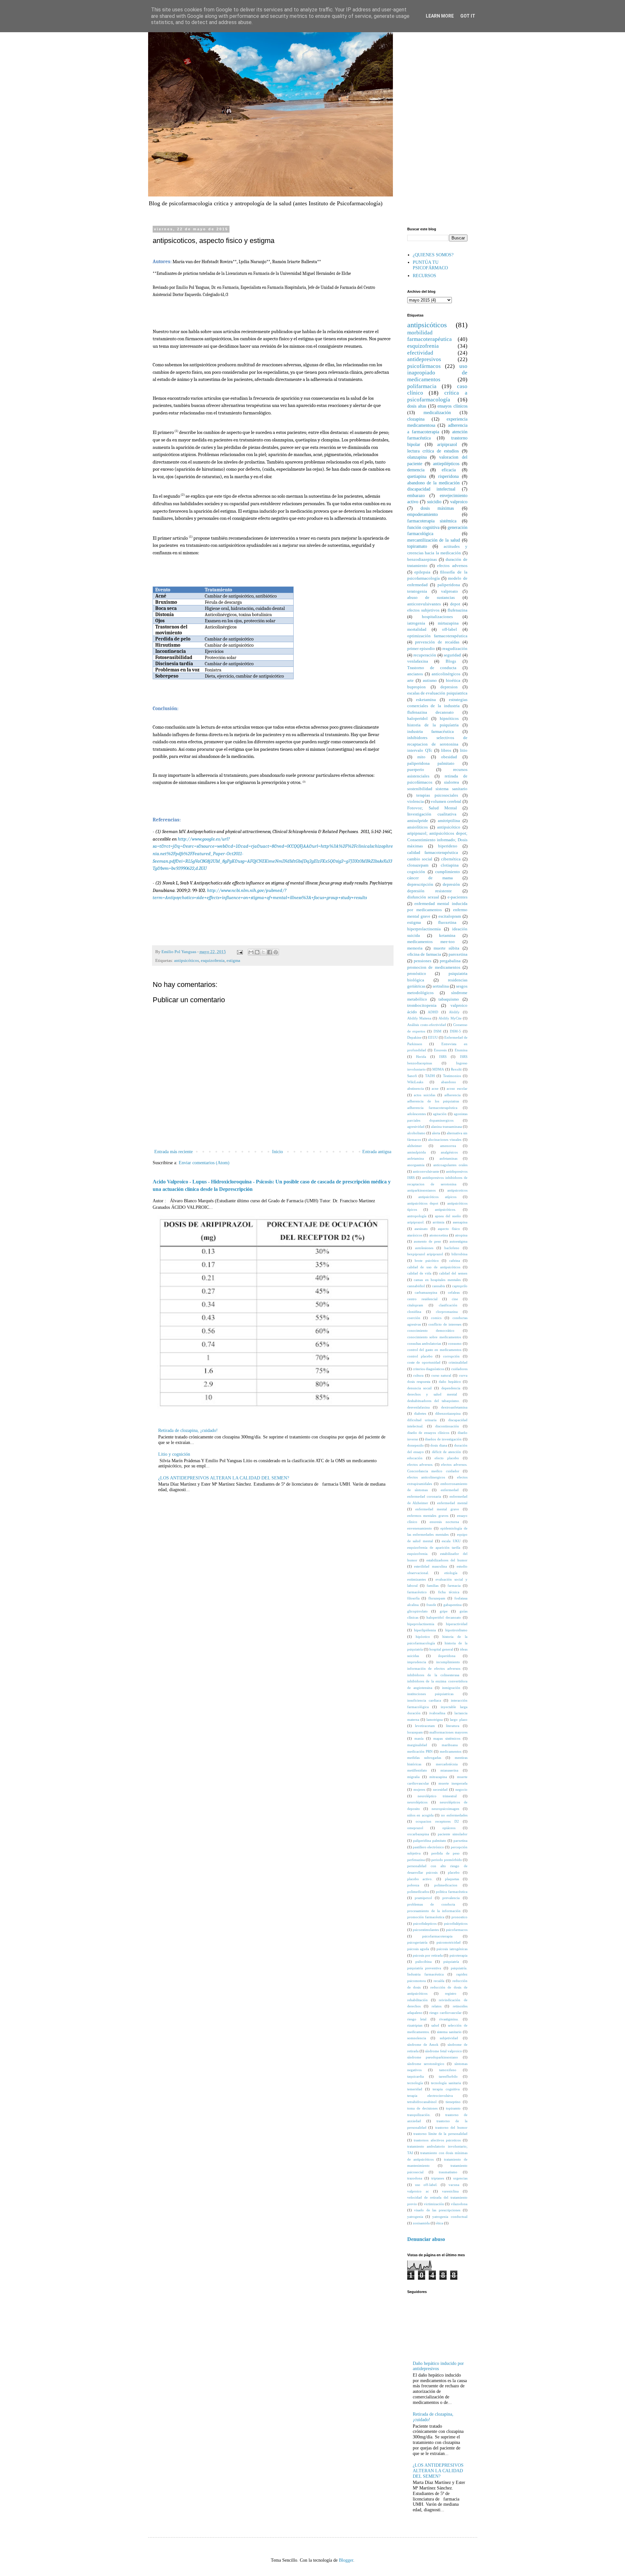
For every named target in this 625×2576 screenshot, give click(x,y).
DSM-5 (455, 1031)
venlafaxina (418, 661)
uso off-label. (426, 2185)
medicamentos (451, 1751)
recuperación (425, 655)
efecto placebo (447, 1458)
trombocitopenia (422, 1005)
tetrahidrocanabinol (422, 2102)
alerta (436, 1133)
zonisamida (421, 2223)
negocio (461, 1789)
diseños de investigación (443, 1439)
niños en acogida (420, 1815)
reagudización (455, 649)
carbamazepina (426, 1292)
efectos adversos (452, 566)
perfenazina (416, 1860)
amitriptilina (449, 821)
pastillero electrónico (428, 1847)
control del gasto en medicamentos (434, 1350)
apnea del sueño (448, 1216)
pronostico (459, 1917)
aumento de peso (427, 1241)
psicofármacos (424, 366)
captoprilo (460, 1286)
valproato (450, 591)
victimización (434, 2204)
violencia (416, 802)
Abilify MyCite (450, 1018)
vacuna (454, 2185)
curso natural (441, 1375)
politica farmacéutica (452, 1892)
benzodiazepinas (422, 560)
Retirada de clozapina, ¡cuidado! (188, 1430)
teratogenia (417, 591)
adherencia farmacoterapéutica (432, 1108)
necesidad (440, 1789)
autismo (430, 681)
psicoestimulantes (426, 1930)
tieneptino (453, 2102)
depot (455, 604)
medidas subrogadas (424, 1758)
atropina (461, 1235)
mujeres (419, 1789)
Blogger (346, 2560)
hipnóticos (449, 719)
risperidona (448, 476)
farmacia (454, 1585)
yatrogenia (415, 2217)
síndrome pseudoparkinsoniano (433, 2057)
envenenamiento (420, 1528)
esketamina (426, 700)
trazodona (415, 2178)
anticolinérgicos (446, 674)
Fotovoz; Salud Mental (432, 808)
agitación (440, 1114)
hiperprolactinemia (424, 929)
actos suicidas (424, 1095)
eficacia (449, 470)
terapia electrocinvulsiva (430, 2096)
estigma (233, 961)
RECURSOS (424, 276)
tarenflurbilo (448, 2076)
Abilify (454, 1012)
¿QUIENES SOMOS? (433, 255)
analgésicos (449, 1152)
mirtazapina (448, 623)
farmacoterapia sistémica (432, 521)
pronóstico (417, 974)
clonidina (414, 1312)
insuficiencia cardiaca (424, 1700)
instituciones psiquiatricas (431, 1694)
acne (435, 1088)
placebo (454, 1872)
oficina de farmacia (424, 954)
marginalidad (417, 1745)
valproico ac (418, 2191)
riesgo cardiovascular (445, 2013)
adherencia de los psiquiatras (433, 1101)
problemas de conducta (431, 1904)
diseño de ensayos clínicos (428, 1433)
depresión (451, 884)
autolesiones (424, 1248)
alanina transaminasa (446, 1126)
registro (451, 1993)
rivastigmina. (449, 2019)
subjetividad (449, 2038)
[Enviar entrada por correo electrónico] (239, 952)
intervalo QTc (420, 750)
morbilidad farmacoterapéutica (430, 336)
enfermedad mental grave (437, 1509)
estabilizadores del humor (447, 1560)
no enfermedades (454, 1815)
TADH (430, 1076)
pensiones (423, 961)
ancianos (415, 674)
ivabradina (437, 1713)
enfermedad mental (452, 1503)
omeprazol (415, 1828)
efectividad (420, 353)
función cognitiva (423, 527)
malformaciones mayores (448, 1732)
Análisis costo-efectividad (427, 1025)
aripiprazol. (416, 1222)
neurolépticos (417, 1802)
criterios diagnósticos (429, 1369)
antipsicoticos (457, 1190)
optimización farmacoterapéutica (437, 636)
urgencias (460, 2178)
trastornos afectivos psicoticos (437, 2140)
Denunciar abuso (426, 2239)
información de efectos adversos (434, 1668)
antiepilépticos (446, 464)
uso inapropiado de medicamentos (437, 373)
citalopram (415, 1305)
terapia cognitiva (446, 2089)
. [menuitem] (175, 890)
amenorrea (448, 1146)
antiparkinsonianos (421, 1190)
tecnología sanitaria (446, 2083)
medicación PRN (420, 1751)
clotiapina (450, 865)
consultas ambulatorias (424, 1343)
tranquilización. (419, 2115)
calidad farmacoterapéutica (433, 853)
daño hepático (450, 1382)
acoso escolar (457, 1088)
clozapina (416, 419)
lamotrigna (435, 1720)
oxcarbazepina (418, 1834)
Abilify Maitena (419, 1018)
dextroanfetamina (454, 1407)
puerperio (416, 770)
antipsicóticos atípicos (437, 1197)
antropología (417, 1216)
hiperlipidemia (425, 1630)
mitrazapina (438, 1777)
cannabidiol (416, 1286)
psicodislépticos (456, 1923)
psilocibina (424, 1962)
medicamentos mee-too (431, 942)
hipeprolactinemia (421, 1624)
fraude (431, 1605)
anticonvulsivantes (424, 604)
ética (440, 2223)
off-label (450, 629)
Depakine (414, 1037)
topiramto (453, 2108)
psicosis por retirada (428, 1955)
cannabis (438, 1286)
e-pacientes (458, 897)
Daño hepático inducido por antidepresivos (438, 2366)
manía (419, 1738)
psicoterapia (458, 1955)
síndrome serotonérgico (426, 2064)
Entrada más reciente (174, 1152)
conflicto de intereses (445, 1324)
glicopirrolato (417, 1611)
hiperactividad (457, 1624)
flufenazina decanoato (431, 712)
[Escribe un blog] (257, 952)
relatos (437, 2006)
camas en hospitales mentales (437, 1280)
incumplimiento (448, 1662)
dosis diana (439, 1445)
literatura (453, 1726)
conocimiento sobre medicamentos (434, 1337)
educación (415, 1458)
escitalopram (450, 916)
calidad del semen (453, 1273)
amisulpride (418, 821)
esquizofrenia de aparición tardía (434, 1547)
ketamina (447, 936)
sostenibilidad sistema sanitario (437, 789)
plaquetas (452, 1879)
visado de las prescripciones (437, 2210)
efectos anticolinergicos (426, 1477)
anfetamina (416, 1158)
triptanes (438, 2178)
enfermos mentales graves (428, 1516)
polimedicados (418, 1892)
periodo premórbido (447, 1860)
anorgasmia (416, 1165)
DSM (437, 1031)
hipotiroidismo (456, 1630)
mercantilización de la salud (434, 540)
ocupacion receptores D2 (437, 1821)
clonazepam (418, 865)
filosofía (413, 1598)
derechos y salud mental (432, 1394)
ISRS (443, 1057)
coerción (414, 1318)
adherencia (452, 1095)
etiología (451, 1573)
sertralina (441, 986)
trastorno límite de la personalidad (440, 2134)
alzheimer (415, 1146)
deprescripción (420, 884)
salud (435, 2025)
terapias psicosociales (437, 795)
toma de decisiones (422, 2108)
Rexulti (456, 1069)
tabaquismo (449, 999)
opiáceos (449, 1828)
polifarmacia (422, 386)
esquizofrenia (213, 961)
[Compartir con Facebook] (270, 952)
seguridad (452, 655)
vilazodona (459, 2204)
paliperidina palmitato (430, 1841)
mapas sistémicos (447, 1738)
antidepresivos (424, 359)
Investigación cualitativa (432, 814)
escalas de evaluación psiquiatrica (437, 693)
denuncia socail (420, 1388)
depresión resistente (430, 891)
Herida (421, 1057)
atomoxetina (439, 1235)
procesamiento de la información (434, 1911)
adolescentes (417, 1114)
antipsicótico (449, 827)
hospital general (441, 1649)
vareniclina (450, 2191)
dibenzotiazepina (448, 1413)
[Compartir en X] (263, 952)
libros (446, 750)
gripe (444, 1611)
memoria (415, 948)
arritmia (438, 1222)
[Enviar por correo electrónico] (251, 952)
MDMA (438, 1069)
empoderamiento (423, 514)
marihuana (450, 1745)
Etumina (461, 1050)
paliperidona (449, 585)
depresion (449, 687)
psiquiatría (451, 1962)
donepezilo (416, 1445)
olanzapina (417, 457)
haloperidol (417, 719)
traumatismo (448, 2172)
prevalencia (451, 1898)
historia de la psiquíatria (433, 725)
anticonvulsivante (426, 1171)
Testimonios (452, 1076)
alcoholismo (416, 1133)
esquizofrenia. (418, 1554)
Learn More (440, 16)
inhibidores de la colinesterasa (433, 1675)
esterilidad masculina (431, 1566)
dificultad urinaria (422, 1420)
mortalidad (417, 629)
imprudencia (417, 1662)
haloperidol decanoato (444, 1617)
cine (455, 1299)
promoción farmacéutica (426, 1917)
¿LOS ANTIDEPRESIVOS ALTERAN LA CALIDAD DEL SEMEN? (224, 1478)
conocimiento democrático (431, 1330)
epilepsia (422, 572)
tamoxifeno (448, 2070)
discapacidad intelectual (431, 489)
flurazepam (437, 1598)
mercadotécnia (447, 1764)
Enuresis (440, 1050)
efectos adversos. (420, 1464)
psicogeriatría (417, 1942)
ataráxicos (415, 1235)
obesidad (449, 757)
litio (464, 750)
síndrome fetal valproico (444, 2051)
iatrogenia (416, 623)
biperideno (448, 846)
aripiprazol (447, 445)
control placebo (420, 1356)
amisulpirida (417, 1152)
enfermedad (450, 1490)
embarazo (416, 496)
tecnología (415, 2083)
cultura (418, 1375)
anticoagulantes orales (450, 1165)
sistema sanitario (449, 2032)
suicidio (434, 502)
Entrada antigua (377, 1152)
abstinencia (416, 1088)
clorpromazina (447, 1312)
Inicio (278, 1152)
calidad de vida (419, 1273)
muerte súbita (447, 948)
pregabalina (450, 961)
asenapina (460, 1222)
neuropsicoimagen (445, 1809)
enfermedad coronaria (424, 1496)
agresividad (416, 1126)
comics (436, 1318)
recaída (439, 1981)
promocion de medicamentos (434, 967)
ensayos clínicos (452, 406)
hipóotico (423, 1637)
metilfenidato (417, 1770)
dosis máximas (437, 508)
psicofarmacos (457, 1930)
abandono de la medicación (433, 483)
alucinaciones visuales (445, 1140)
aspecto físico (449, 1229)
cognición (416, 872)
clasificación (448, 1305)
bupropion (417, 687)
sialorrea (451, 782)
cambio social (420, 859)
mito (421, 757)
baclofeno (452, 1248)
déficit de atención (447, 1452)
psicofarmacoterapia (437, 1936)
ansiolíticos (417, 827)
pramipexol (423, 1898)
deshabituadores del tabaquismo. (434, 1401)
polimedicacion (446, 1885)
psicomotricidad (449, 1942)
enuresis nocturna (444, 1522)
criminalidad (458, 1362)
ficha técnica (449, 1592)
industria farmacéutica (431, 732)
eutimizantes (417, 1579)
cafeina (455, 1261)
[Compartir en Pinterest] (276, 952)
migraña (413, 1777)
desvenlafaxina (418, 1407)
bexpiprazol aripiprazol (425, 1254)
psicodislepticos (425, 1923)
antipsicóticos (187, 961)
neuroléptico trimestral (437, 1796)
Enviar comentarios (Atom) (204, 1163)
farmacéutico (417, 1592)
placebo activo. (420, 1879)
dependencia (451, 1388)
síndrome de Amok (423, 2044)
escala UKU (451, 1541)
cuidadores (459, 1369)
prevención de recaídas (437, 642)
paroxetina (458, 954)
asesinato (421, 1229)
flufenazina (458, 610)
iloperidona (447, 1656)
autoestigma (458, 1241)
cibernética (451, 859)
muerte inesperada (453, 1783)
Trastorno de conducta (432, 668)
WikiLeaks (415, 1082)
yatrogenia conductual (450, 2217)
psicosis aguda (418, 1949)
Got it (468, 16)
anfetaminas (448, 1158)
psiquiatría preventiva (424, 1968)
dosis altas (417, 406)
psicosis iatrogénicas (452, 1949)
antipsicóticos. (445, 1209)
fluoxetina (447, 923)
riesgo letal (417, 2019)
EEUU (433, 1037)
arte (410, 681)
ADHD (433, 1012)
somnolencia (417, 2038)
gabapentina (452, 1605)
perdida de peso (445, 1853)
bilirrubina (459, 1254)
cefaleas (454, 1292)
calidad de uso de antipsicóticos (434, 1267)
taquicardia (416, 2076)
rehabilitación (417, 2000)
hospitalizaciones (437, 617)
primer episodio (421, 649)
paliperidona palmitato (431, 763)
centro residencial (422, 1299)
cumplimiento (448, 872)
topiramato (417, 546)
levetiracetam (425, 1726)
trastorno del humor (451, 2127)
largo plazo (458, 1720)
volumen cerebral (446, 802)
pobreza (413, 1885)
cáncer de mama (430, 878)
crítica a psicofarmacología (437, 396)
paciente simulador (453, 1834)
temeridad (415, 2089)
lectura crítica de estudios (433, 451)
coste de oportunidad (424, 1362)
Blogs (451, 661)
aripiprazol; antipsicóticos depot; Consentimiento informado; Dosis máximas (437, 840)
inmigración (451, 1688)
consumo (455, 1343)
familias (433, 1585)
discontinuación (447, 1426)
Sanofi (412, 1076)
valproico (459, 502)
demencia (416, 470)
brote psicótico (427, 1261)
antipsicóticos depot (423, 1203)
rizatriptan (415, 2025)
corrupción (451, 1356)
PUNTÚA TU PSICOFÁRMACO (430, 265)
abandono (449, 1082)
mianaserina (449, 1770)
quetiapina (417, 476)
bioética (453, 681)
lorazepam (415, 1732)
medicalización (437, 413)
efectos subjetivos (423, 610)
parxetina (460, 1841)
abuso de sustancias (431, 598)
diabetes (420, 1413)
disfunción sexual (423, 897)
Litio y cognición (174, 1454)
